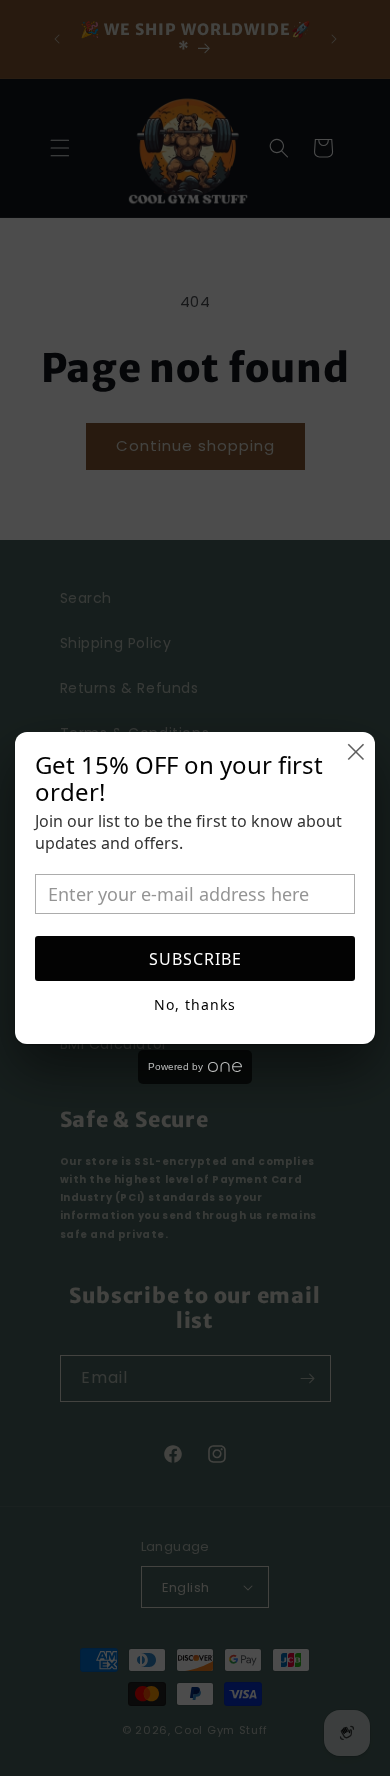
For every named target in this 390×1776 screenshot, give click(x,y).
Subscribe (195, 959)
